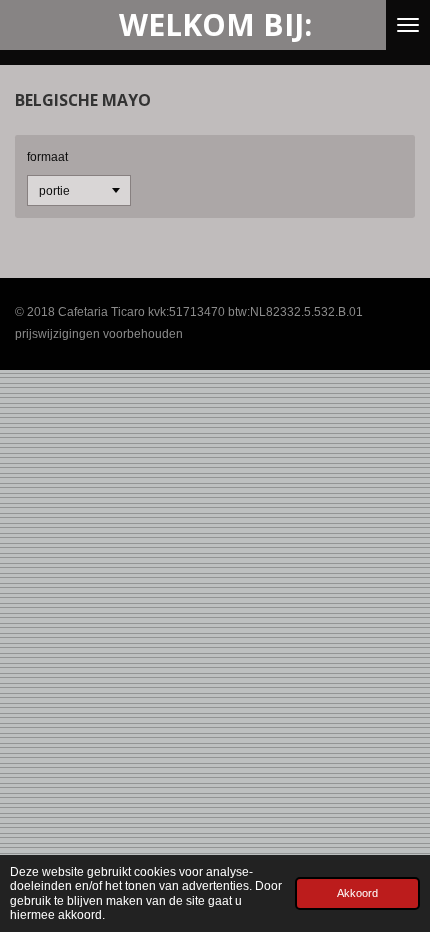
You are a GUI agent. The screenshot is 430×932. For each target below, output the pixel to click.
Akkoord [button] (357, 893)
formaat (47, 157)
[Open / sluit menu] (408, 25)
